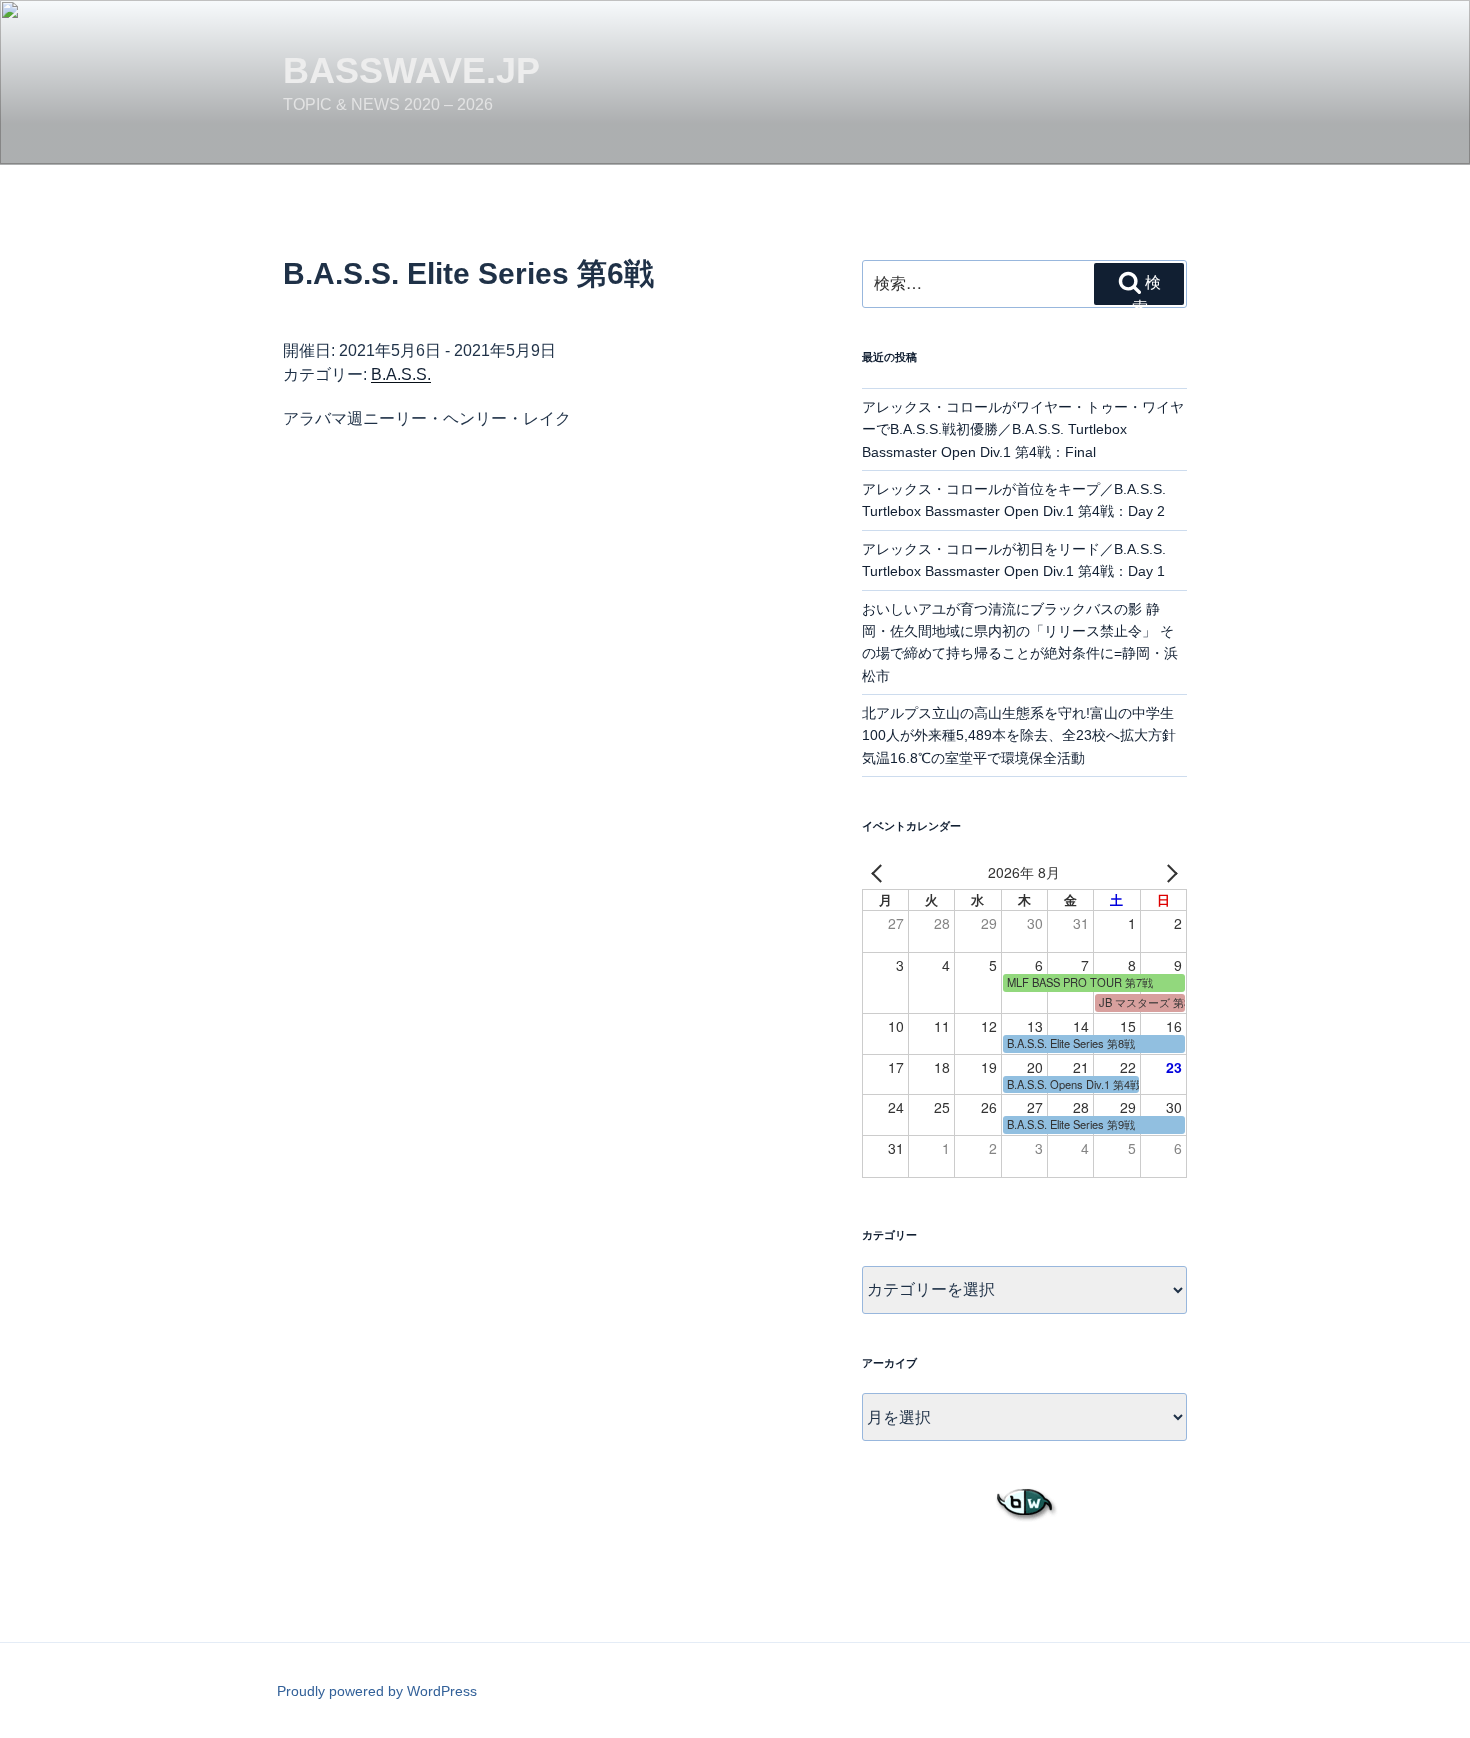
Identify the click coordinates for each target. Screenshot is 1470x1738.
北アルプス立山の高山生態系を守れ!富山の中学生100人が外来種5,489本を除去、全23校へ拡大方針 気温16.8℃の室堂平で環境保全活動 (1026, 735)
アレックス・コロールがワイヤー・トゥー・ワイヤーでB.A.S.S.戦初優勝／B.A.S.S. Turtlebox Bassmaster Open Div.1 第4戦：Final (1023, 429)
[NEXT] (1168, 873)
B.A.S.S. (401, 374)
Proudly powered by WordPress (377, 1691)
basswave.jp (411, 70)
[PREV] (881, 873)
